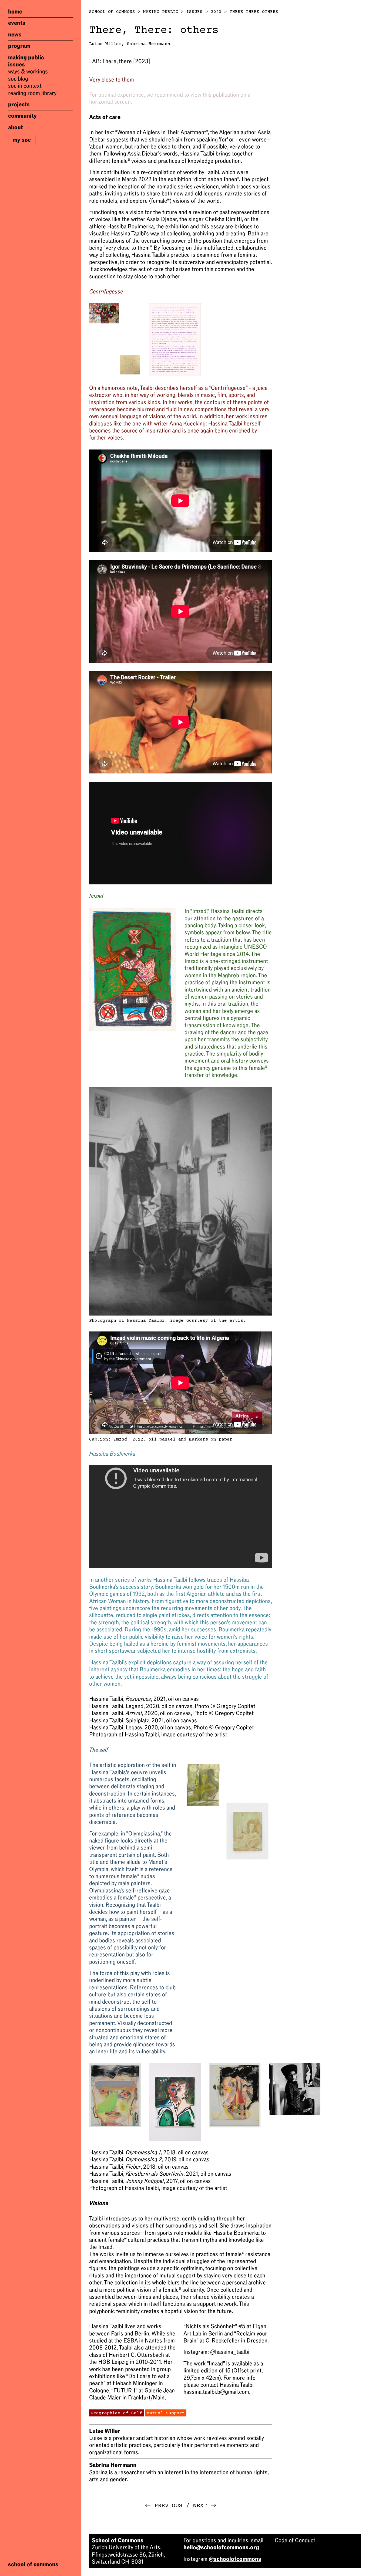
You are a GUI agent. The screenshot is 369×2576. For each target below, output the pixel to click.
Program (19, 46)
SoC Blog (18, 79)
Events (17, 23)
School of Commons (112, 12)
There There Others (254, 12)
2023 (216, 12)
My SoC (22, 140)
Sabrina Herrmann (149, 44)
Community (22, 116)
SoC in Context (25, 86)
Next (205, 2506)
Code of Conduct (295, 2540)
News (15, 35)
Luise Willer (105, 44)
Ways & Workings (28, 72)
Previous (164, 2506)
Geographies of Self (116, 2413)
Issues (16, 65)
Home (15, 12)
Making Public (26, 58)
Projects (19, 104)
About (16, 127)
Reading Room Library (32, 93)
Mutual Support (166, 2413)
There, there (120, 61)
